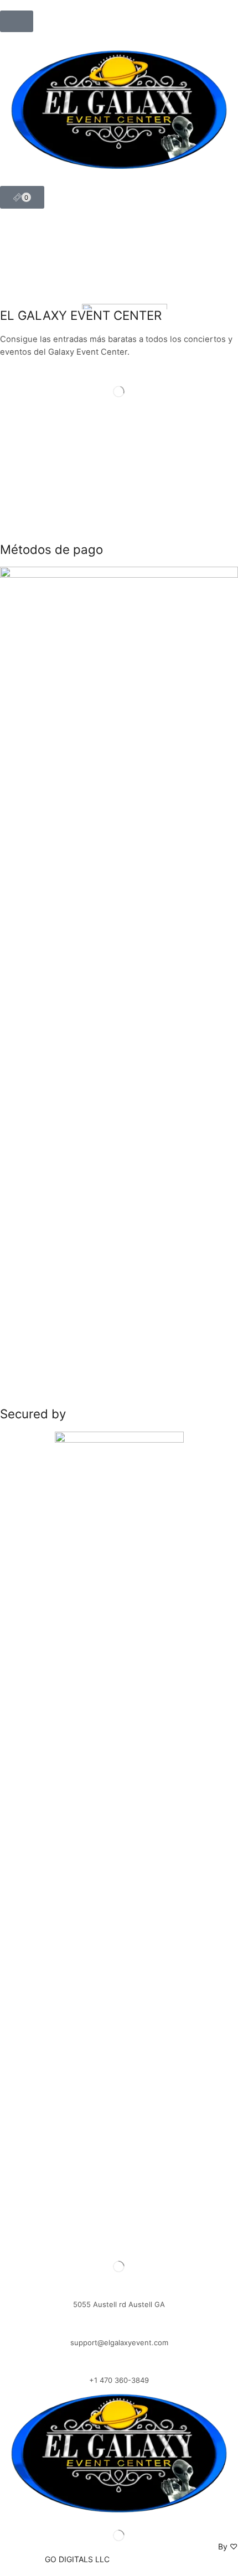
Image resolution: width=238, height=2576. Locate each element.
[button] (17, 21)
